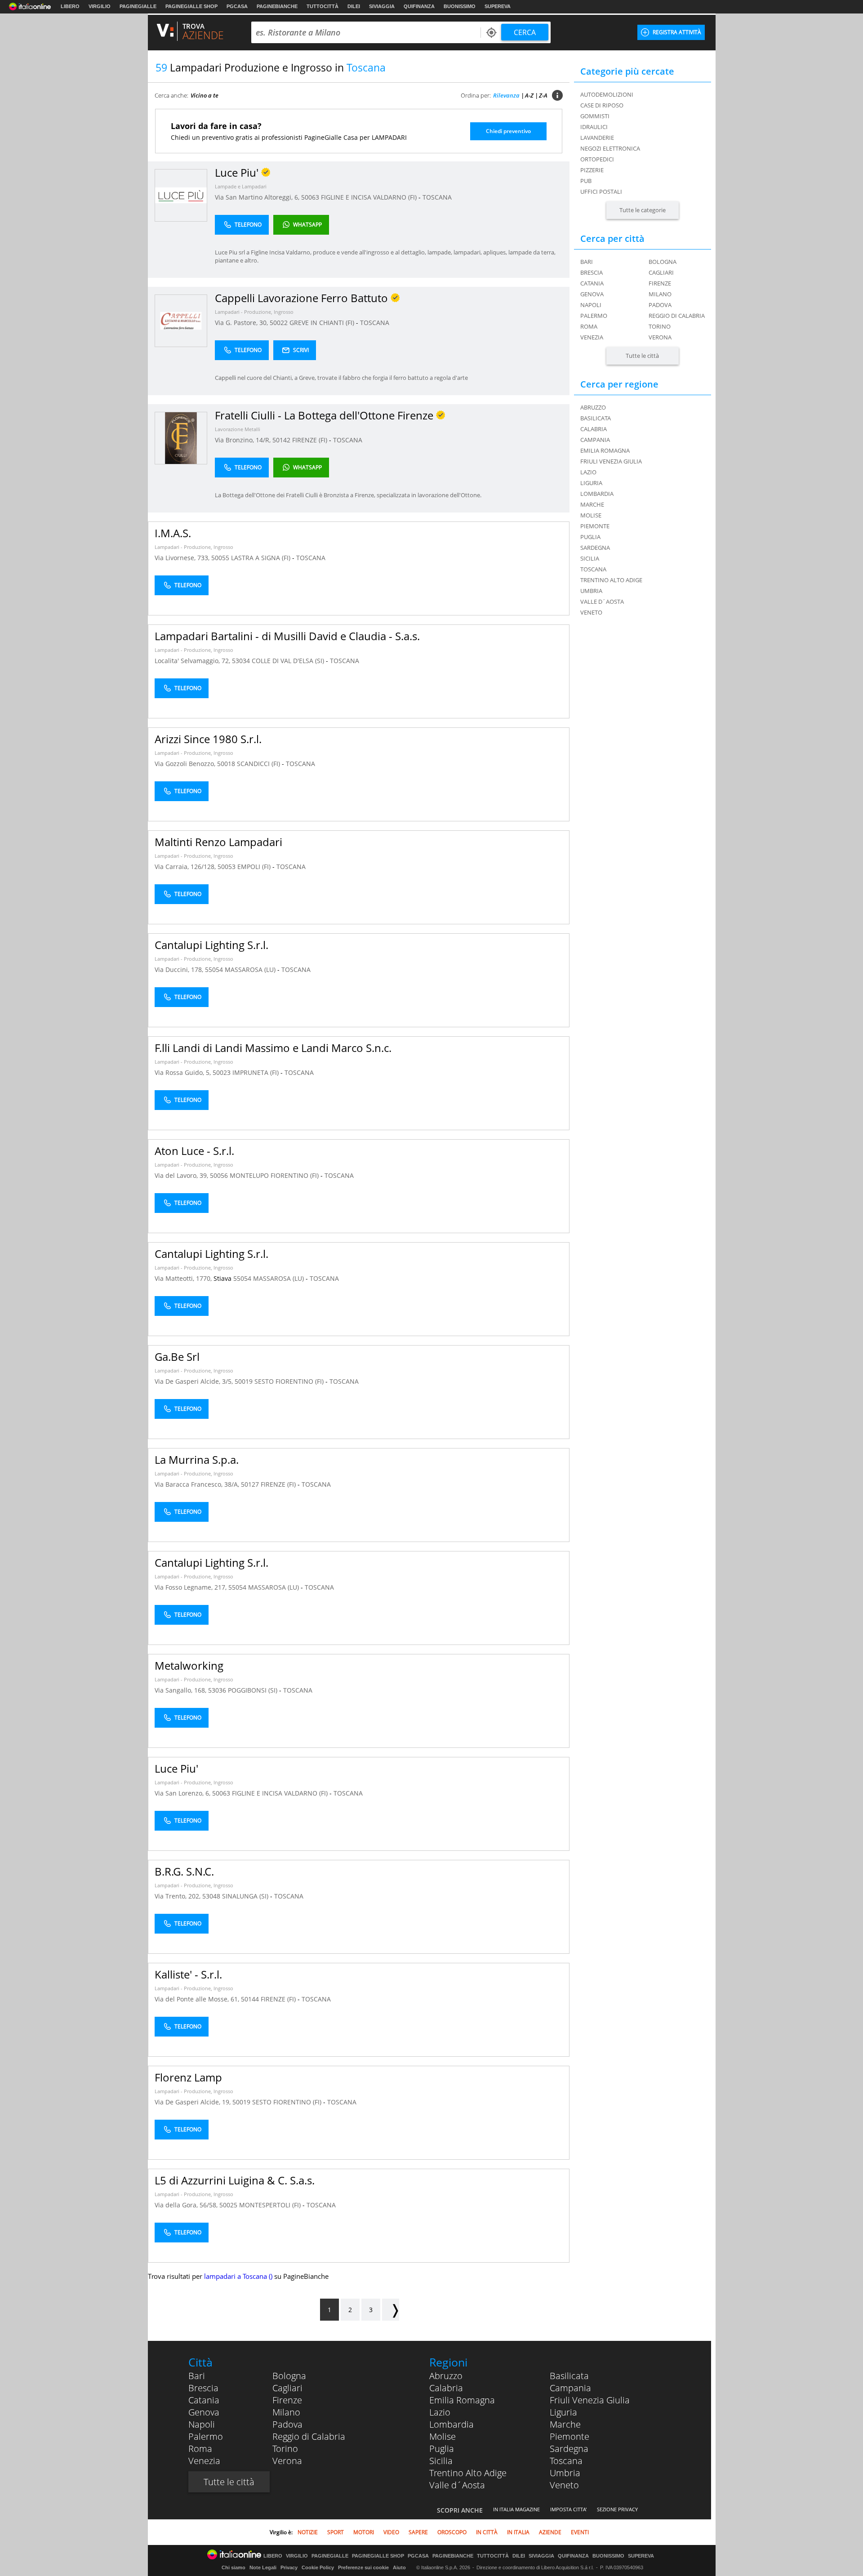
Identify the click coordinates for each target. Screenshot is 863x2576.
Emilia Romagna (462, 2400)
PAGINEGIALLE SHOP (191, 6)
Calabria (446, 2388)
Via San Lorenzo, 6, (183, 1793)
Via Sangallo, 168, (181, 1690)
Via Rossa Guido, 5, (184, 1072)
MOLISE (591, 515)
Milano (660, 294)
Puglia (442, 2449)
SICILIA (590, 558)
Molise (443, 2436)
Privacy (289, 2567)
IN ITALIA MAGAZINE (516, 2509)
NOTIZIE (308, 2532)
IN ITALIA (518, 2532)
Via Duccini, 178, (180, 969)
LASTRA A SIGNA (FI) (262, 558)
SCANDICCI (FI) (259, 764)
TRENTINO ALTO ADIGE (611, 580)
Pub (586, 181)
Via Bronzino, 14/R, (244, 440)
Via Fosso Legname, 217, (191, 1587)
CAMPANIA (595, 440)
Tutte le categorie (643, 210)
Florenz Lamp (188, 2077)
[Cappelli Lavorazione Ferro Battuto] (181, 320)
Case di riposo (602, 105)
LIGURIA (591, 483)
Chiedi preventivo (508, 131)
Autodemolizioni (607, 94)
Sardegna (569, 2449)
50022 (279, 323)
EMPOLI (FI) (255, 867)
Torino (660, 326)
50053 (227, 867)
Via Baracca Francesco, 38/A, (198, 1484)
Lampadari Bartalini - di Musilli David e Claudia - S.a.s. (287, 636)
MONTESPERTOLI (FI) (271, 2205)
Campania (570, 2388)
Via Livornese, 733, (183, 558)
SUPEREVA (498, 6)
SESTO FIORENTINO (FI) (290, 1381)
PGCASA (237, 6)
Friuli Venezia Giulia (590, 2400)
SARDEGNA (595, 548)
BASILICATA (596, 418)
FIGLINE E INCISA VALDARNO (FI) (370, 197)
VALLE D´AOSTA (602, 602)
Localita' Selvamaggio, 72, (193, 661)
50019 (244, 1381)
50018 (226, 764)
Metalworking (189, 1665)
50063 (310, 197)
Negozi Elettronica (610, 148)
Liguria (563, 2412)
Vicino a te (205, 95)
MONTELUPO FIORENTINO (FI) (275, 1175)
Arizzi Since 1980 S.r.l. (208, 739)
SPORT (336, 2532)
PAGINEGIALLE (138, 6)
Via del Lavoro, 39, (182, 1175)
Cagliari (661, 272)
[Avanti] (391, 2310)
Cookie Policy (318, 2567)
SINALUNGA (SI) (246, 1896)
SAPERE (418, 2532)
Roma (589, 326)
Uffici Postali (601, 192)
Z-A (543, 95)
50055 (220, 558)
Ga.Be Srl (177, 1357)
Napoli (591, 305)
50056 (219, 1175)
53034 (241, 661)
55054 (214, 969)
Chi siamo (234, 2567)
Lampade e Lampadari (241, 186)
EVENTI (580, 2532)
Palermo (594, 316)
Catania (592, 283)
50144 (250, 1999)
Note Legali (263, 2567)
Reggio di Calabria (677, 316)
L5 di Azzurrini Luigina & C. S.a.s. (235, 2180)
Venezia (592, 337)
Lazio (440, 2412)
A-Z (529, 95)
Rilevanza (506, 95)
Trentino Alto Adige (468, 2473)
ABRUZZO (593, 407)
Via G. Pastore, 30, (242, 323)
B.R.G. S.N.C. (184, 1871)
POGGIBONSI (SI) (254, 1690)
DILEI (354, 6)
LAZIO (588, 472)
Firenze (660, 283)
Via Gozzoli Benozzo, (186, 764)
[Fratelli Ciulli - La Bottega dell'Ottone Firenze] (181, 438)
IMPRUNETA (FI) (256, 1072)
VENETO (591, 612)
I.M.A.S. (173, 533)
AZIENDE (550, 2532)
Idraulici (594, 127)
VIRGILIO (100, 6)
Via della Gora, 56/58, (187, 2205)
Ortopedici (597, 159)
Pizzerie (592, 170)
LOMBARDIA (597, 494)
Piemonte (569, 2436)
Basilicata (569, 2376)
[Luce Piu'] (181, 195)
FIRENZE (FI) (311, 440)
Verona (660, 337)
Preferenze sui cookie (363, 2567)
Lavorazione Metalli (238, 429)
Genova (592, 294)
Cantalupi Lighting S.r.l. (211, 945)
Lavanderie (597, 138)
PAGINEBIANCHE (277, 6)
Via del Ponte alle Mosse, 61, (198, 1999)
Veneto (564, 2485)
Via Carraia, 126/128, (186, 867)
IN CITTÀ (487, 2532)
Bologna (663, 262)
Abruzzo (446, 2376)
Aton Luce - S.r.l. (194, 1151)
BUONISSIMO (460, 6)
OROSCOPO (452, 2532)
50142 (281, 440)
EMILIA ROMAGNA (605, 450)
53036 (217, 1690)
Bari (587, 262)
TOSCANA (437, 197)
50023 (222, 1072)
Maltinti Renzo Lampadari (218, 842)
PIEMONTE (595, 526)
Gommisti (595, 116)
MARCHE (592, 504)
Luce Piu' (176, 1768)
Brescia (592, 272)
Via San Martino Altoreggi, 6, (258, 197)
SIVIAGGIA (382, 6)
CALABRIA (594, 429)
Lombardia (452, 2424)
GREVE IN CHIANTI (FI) (323, 323)
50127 (250, 1484)
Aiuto (399, 2567)
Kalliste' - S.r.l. (188, 1974)
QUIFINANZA (419, 6)
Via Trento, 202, (178, 1896)
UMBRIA (591, 591)
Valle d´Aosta (457, 2485)
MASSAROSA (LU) (251, 969)
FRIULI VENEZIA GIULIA (611, 461)
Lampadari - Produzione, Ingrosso (254, 312)
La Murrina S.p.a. (197, 1460)
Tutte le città (642, 356)
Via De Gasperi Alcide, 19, (194, 2102)
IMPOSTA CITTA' (568, 2509)
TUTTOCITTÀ (323, 6)
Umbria (565, 2473)
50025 (228, 2205)
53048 (211, 1896)
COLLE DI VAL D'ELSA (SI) (289, 661)
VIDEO (391, 2532)
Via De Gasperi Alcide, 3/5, (195, 1381)
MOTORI (364, 2532)
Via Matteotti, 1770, (184, 1278)
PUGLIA (590, 537)
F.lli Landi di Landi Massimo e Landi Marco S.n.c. (273, 1048)
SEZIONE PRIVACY (617, 2509)
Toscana (566, 2461)
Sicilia (441, 2461)
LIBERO (70, 6)
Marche (565, 2424)
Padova (660, 305)
